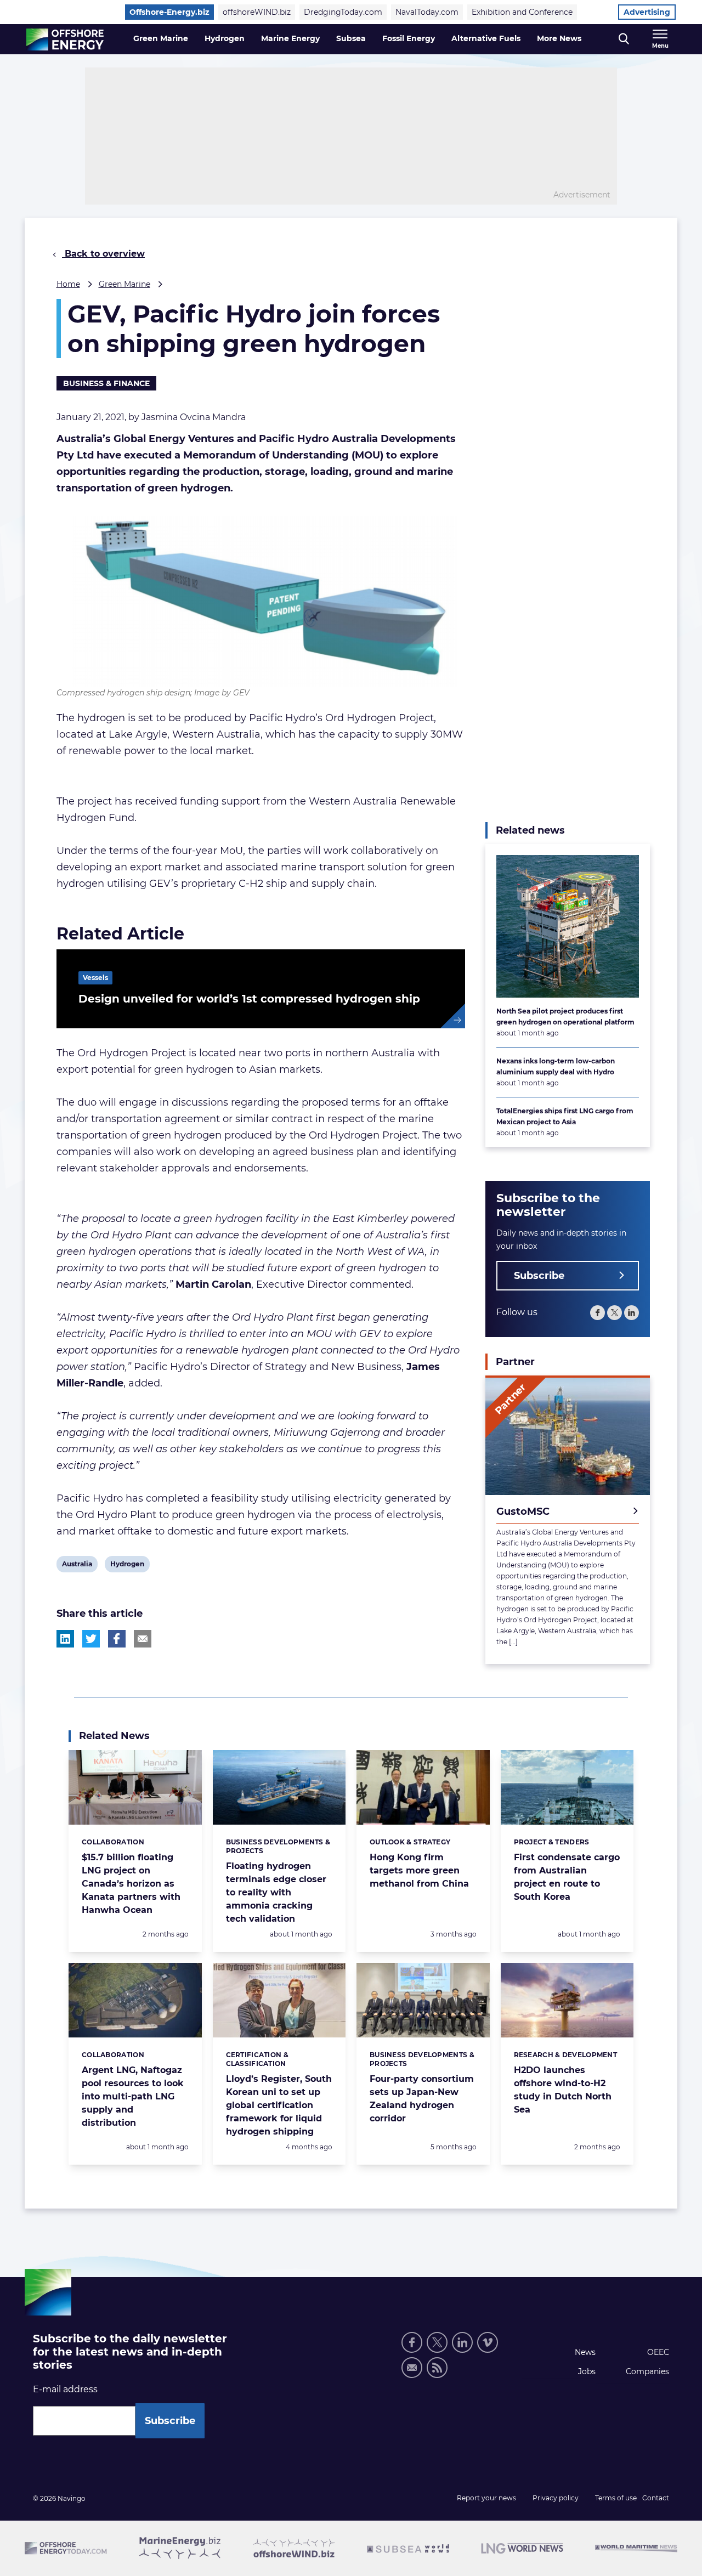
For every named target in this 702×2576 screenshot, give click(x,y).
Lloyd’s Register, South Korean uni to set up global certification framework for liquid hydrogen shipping (279, 2105)
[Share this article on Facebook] (117, 1639)
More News (559, 38)
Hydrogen (225, 38)
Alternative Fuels (486, 38)
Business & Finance (106, 383)
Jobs (587, 2371)
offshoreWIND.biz (257, 12)
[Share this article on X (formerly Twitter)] (91, 1639)
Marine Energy (290, 38)
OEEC (658, 2352)
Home (68, 284)
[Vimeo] (488, 2342)
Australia (77, 1566)
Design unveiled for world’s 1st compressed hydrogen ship (249, 999)
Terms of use (616, 2498)
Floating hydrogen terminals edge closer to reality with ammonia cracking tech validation (276, 1892)
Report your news (486, 2498)
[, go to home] (65, 39)
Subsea (351, 38)
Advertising (647, 12)
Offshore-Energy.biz (169, 12)
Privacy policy (556, 2498)
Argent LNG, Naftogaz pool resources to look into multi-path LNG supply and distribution (133, 2096)
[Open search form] (624, 39)
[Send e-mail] (412, 2368)
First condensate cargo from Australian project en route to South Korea (567, 1877)
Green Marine (161, 38)
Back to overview (103, 254)
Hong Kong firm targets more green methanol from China (419, 1870)
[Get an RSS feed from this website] (437, 2368)
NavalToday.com (427, 12)
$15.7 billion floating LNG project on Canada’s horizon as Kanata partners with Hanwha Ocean (131, 1884)
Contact (656, 2498)
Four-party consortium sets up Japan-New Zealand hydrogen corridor (422, 2099)
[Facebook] (598, 1313)
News (585, 2352)
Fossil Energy (409, 38)
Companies (647, 2371)
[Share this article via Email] (143, 1639)
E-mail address (65, 2389)
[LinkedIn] (632, 1313)
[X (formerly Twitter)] (437, 2342)
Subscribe (539, 1276)
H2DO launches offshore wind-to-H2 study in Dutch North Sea (563, 2090)
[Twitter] (615, 1313)
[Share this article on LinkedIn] (65, 1639)
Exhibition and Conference (522, 12)
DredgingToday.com (343, 12)
